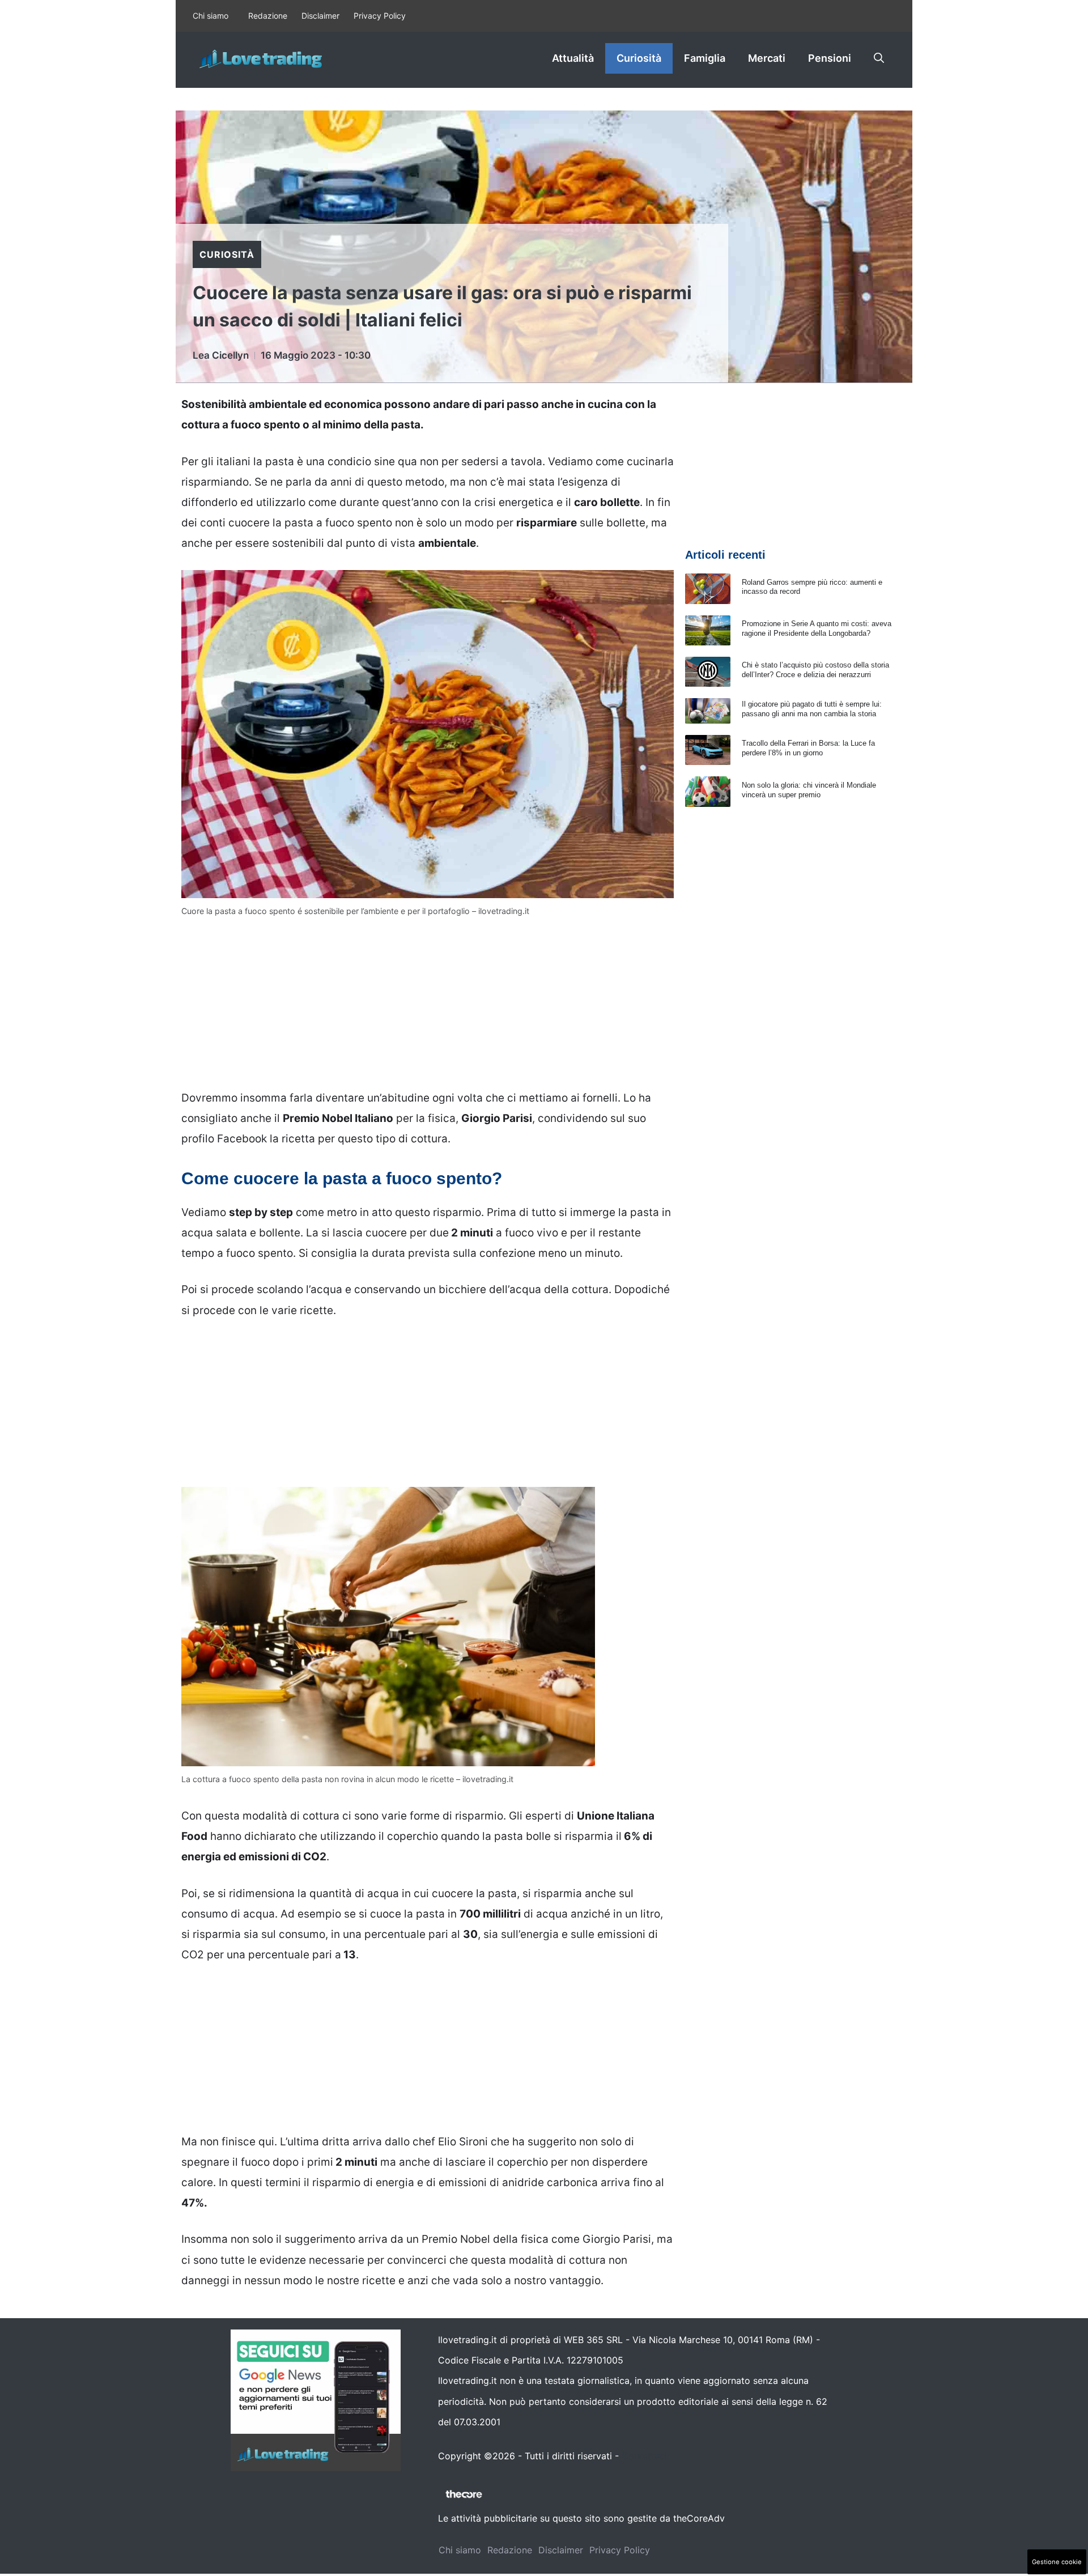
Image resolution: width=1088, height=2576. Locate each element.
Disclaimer (320, 16)
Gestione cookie (1057, 2562)
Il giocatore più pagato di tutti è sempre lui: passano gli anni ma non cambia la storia (812, 709)
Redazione (268, 16)
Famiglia (705, 58)
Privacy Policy (380, 16)
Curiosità (639, 58)
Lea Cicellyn (221, 355)
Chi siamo (211, 16)
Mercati (767, 58)
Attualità (573, 58)
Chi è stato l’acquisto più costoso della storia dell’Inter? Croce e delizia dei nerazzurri (815, 670)
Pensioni (830, 58)
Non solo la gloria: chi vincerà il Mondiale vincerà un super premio (809, 790)
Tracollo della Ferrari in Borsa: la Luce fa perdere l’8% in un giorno (808, 748)
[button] (879, 58)
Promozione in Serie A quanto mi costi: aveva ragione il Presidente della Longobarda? (817, 628)
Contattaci (644, 2456)
